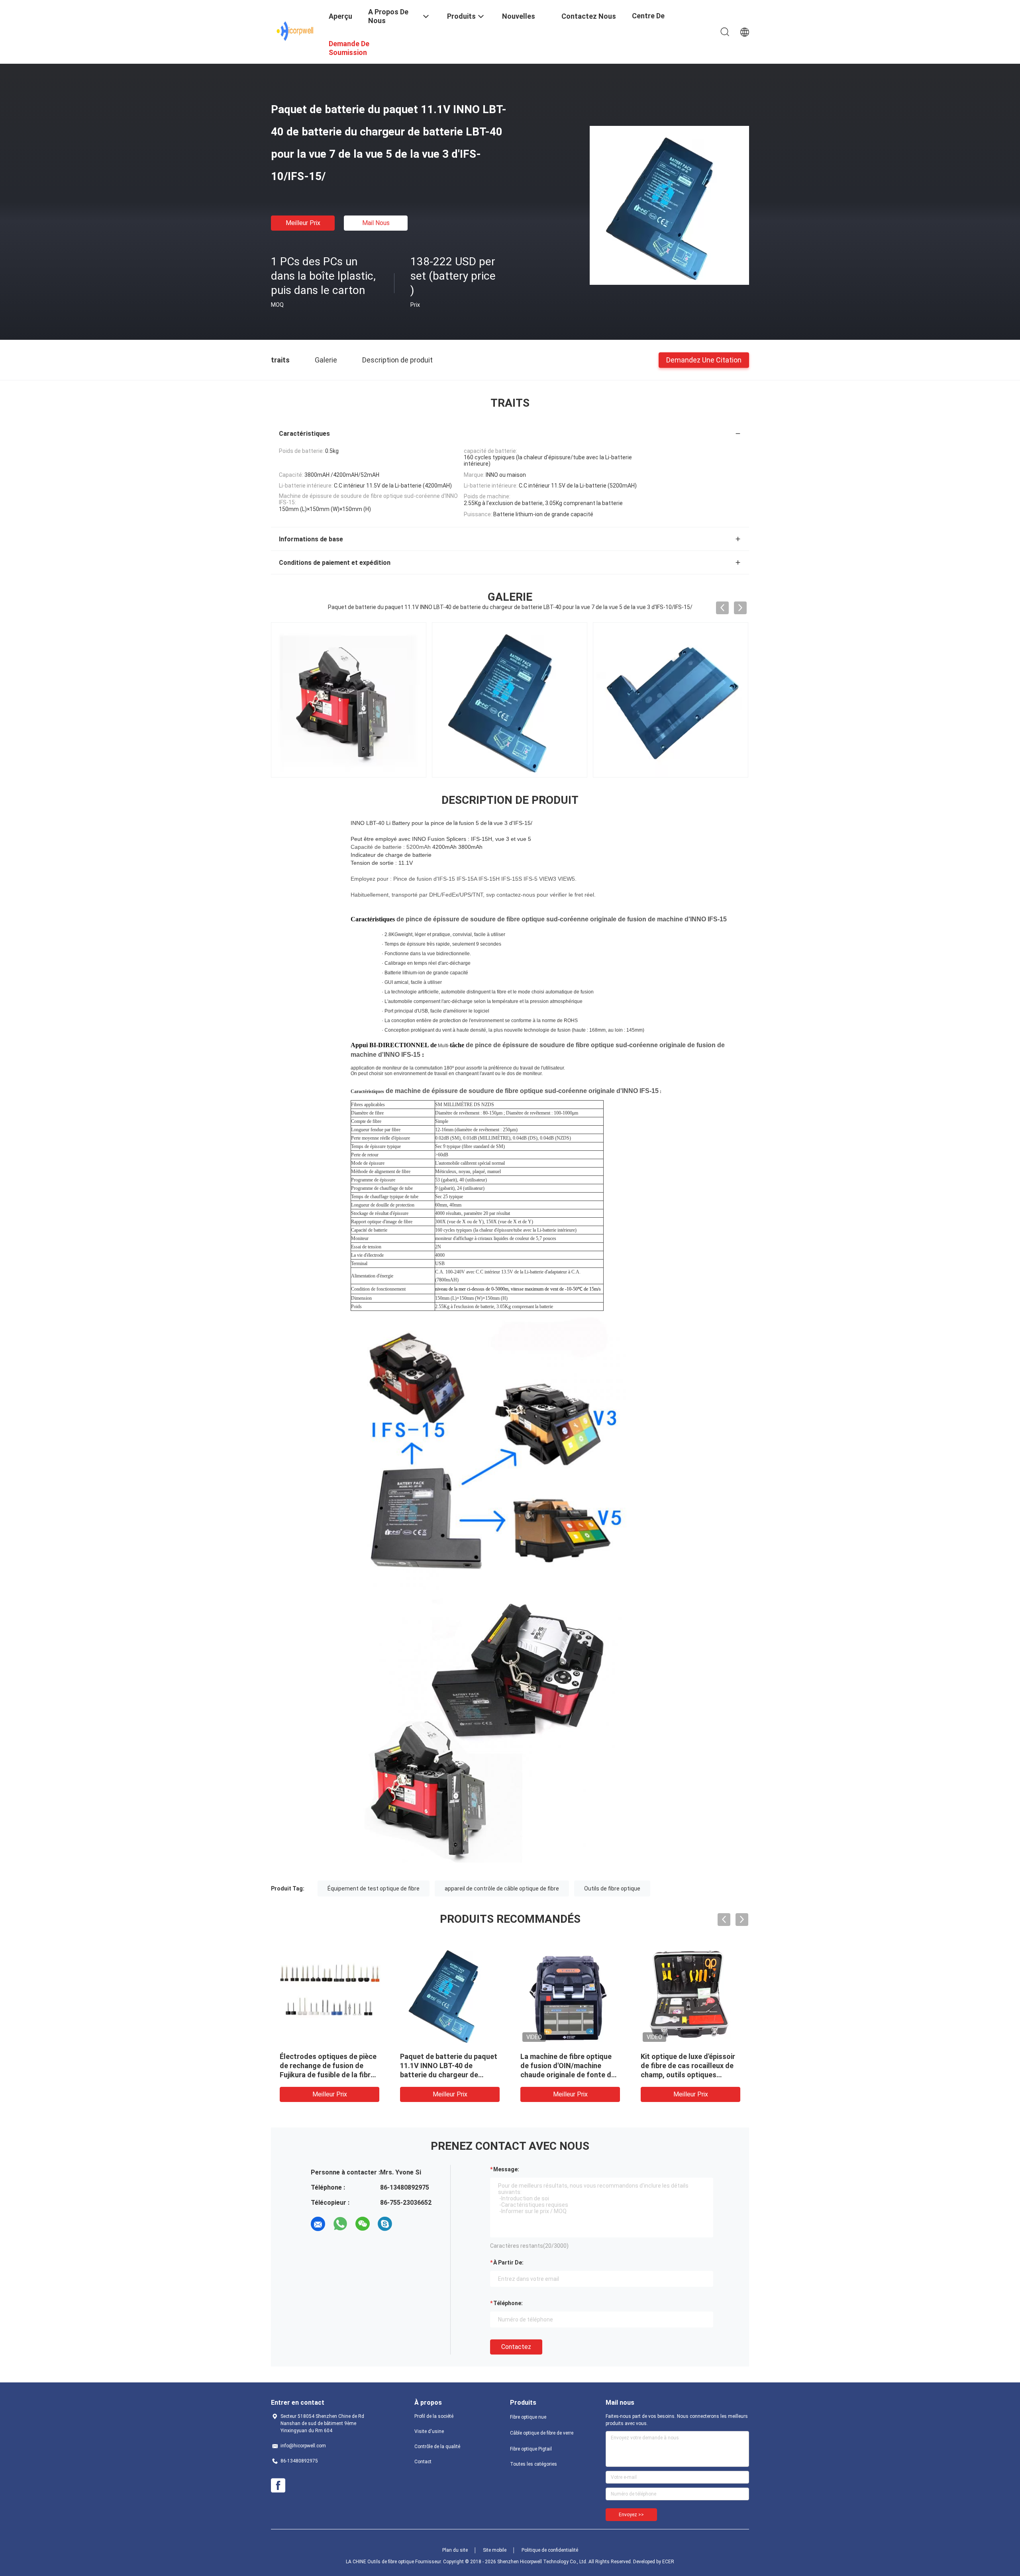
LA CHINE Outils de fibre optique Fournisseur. (394, 2562)
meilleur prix (303, 223)
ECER (668, 2562)
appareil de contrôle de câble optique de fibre (502, 1888)
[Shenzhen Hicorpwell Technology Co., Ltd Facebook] (278, 2486)
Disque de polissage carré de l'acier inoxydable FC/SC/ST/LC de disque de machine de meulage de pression (568, 2075)
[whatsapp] (340, 2224)
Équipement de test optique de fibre (374, 1888)
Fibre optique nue (528, 2417)
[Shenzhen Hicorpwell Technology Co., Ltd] (295, 31)
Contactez (516, 2347)
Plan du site (455, 2550)
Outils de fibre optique (612, 1888)
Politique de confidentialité (550, 2550)
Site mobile (495, 2550)
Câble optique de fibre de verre (542, 2433)
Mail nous (376, 223)
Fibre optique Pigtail (531, 2449)
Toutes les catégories (534, 2464)
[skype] (385, 2224)
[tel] (407, 2224)
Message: (506, 2169)
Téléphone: (508, 2303)
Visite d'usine (429, 2431)
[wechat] (363, 2224)
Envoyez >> (631, 2515)
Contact (423, 2462)
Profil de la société (434, 2416)
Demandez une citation (704, 359)
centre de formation (649, 22)
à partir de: (508, 2263)
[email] (318, 2224)
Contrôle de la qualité (437, 2447)
